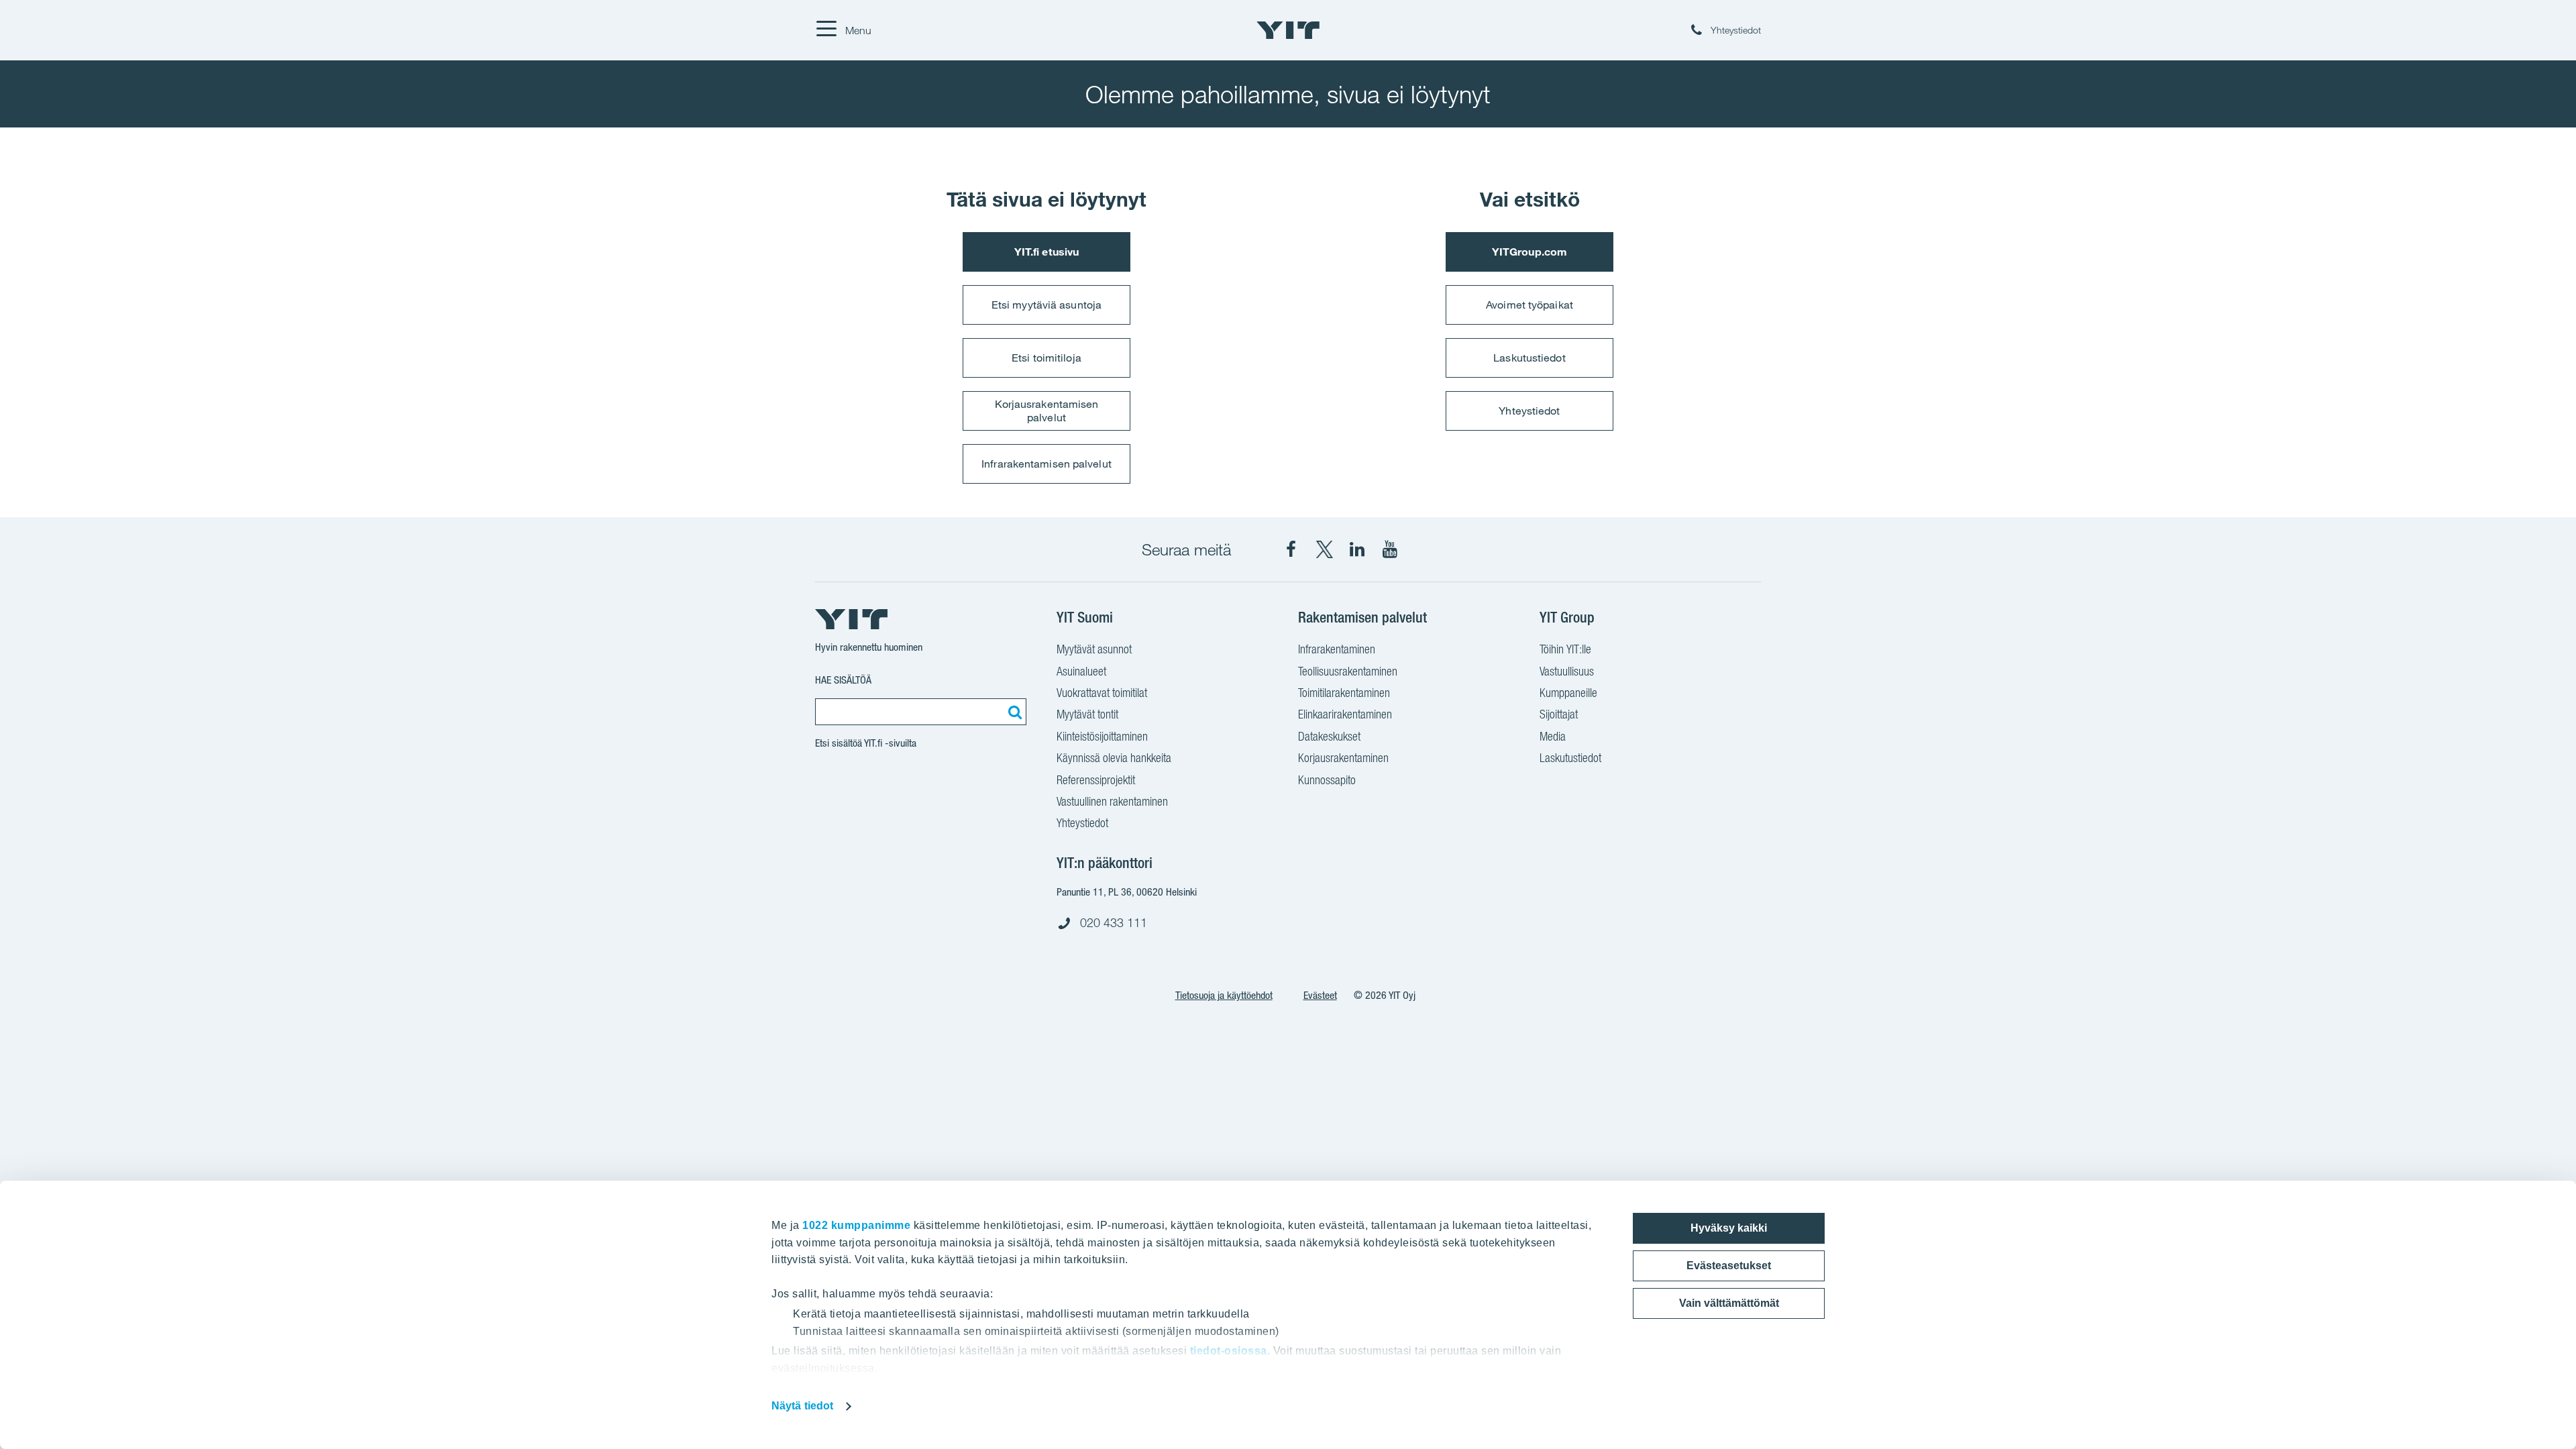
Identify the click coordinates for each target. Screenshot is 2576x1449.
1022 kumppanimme (856, 1225)
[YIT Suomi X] (1324, 549)
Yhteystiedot (1529, 411)
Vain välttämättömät (1729, 1303)
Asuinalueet (1081, 671)
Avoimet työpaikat (1529, 305)
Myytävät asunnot (1094, 649)
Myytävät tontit (1087, 714)
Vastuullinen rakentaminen (1112, 801)
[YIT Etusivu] (1288, 30)
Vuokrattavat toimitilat (1102, 693)
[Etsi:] (1013, 712)
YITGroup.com (1529, 252)
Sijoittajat (1559, 714)
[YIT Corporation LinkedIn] (1357, 549)
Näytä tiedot (802, 1406)
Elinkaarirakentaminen (1345, 714)
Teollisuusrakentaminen (1348, 671)
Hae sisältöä (843, 680)
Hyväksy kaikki (1729, 1228)
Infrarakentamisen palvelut (1046, 464)
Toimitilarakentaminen (1344, 693)
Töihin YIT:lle (1565, 649)
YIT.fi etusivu (1046, 252)
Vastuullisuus (1567, 671)
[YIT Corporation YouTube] (1390, 549)
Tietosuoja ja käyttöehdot (1224, 995)
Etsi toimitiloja (1046, 358)
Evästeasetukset (1729, 1266)
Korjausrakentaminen (1343, 758)
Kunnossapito (1327, 780)
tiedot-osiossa (1229, 1351)
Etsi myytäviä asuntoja (1046, 305)
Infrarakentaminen (1337, 649)
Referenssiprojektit (1096, 780)
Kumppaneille (1568, 693)
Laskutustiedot (1529, 358)
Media (1553, 736)
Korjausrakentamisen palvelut (1047, 410)
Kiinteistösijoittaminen (1102, 736)
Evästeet (1320, 995)
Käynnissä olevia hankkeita (1114, 758)
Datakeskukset (1329, 736)
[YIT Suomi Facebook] (1291, 549)
